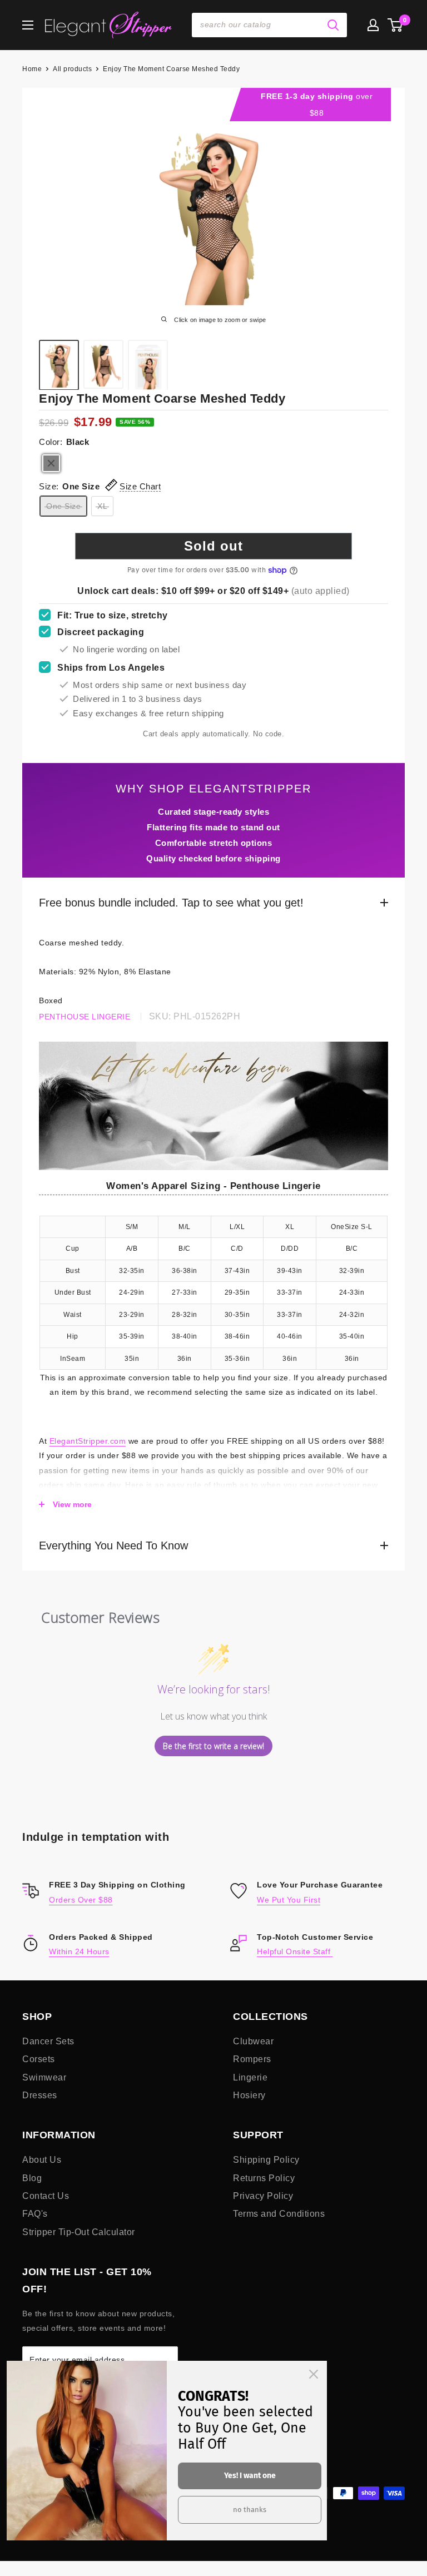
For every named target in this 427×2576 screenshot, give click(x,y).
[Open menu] (28, 25)
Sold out (213, 546)
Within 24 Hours (79, 1951)
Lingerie (250, 2077)
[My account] (373, 25)
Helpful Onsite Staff (295, 1951)
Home (32, 69)
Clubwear (253, 2041)
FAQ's (35, 2214)
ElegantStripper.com (88, 1441)
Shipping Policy (266, 2160)
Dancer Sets (48, 2041)
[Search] (333, 25)
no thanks (250, 2510)
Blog (32, 2178)
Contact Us (46, 2196)
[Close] (314, 2374)
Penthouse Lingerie (85, 1017)
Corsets (39, 2059)
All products (72, 69)
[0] (396, 25)
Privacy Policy (263, 2196)
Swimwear (44, 2077)
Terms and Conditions (279, 2214)
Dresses (40, 2095)
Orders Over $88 (81, 1900)
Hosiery (249, 2095)
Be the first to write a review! (213, 1746)
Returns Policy (264, 2178)
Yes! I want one (250, 2476)
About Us (42, 2160)
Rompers (252, 2059)
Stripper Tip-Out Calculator (79, 2232)
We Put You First (289, 1900)
